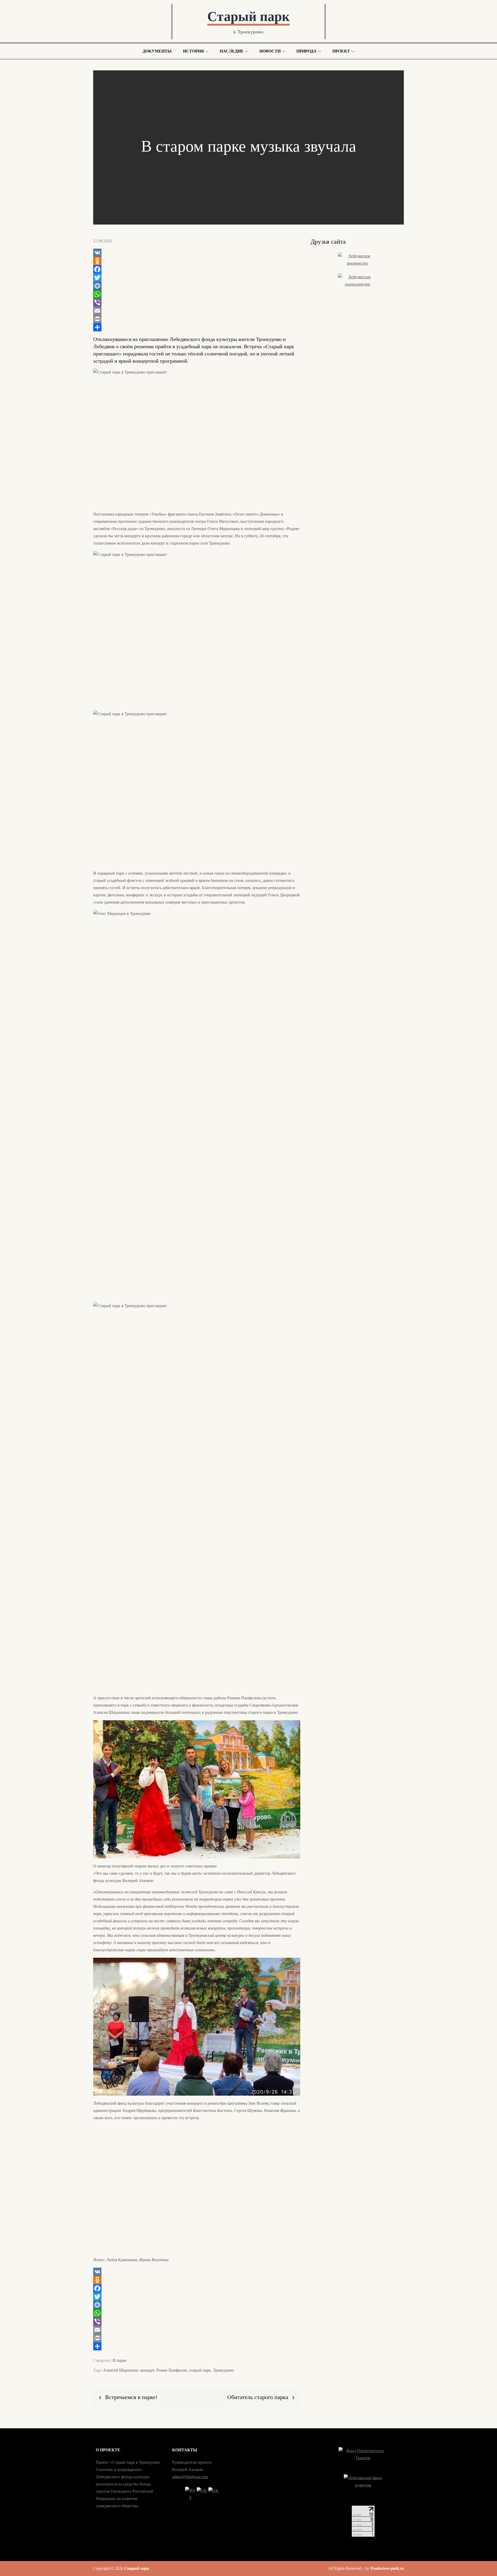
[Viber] (197, 302)
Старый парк (248, 16)
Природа (306, 51)
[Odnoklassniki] (197, 261)
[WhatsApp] (197, 294)
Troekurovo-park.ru (387, 2568)
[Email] (197, 311)
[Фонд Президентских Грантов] (363, 2458)
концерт (147, 2370)
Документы (157, 51)
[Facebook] (197, 269)
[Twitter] (197, 278)
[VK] (197, 253)
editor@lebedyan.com (190, 2477)
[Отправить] (197, 327)
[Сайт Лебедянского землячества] (357, 260)
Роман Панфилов (172, 2370)
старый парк (200, 2370)
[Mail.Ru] (197, 286)
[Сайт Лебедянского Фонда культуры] (363, 2487)
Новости (270, 51)
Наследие (232, 51)
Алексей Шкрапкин (121, 2370)
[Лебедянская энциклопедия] (357, 281)
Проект (341, 51)
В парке (120, 2360)
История (193, 51)
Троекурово (223, 2370)
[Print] (197, 319)
